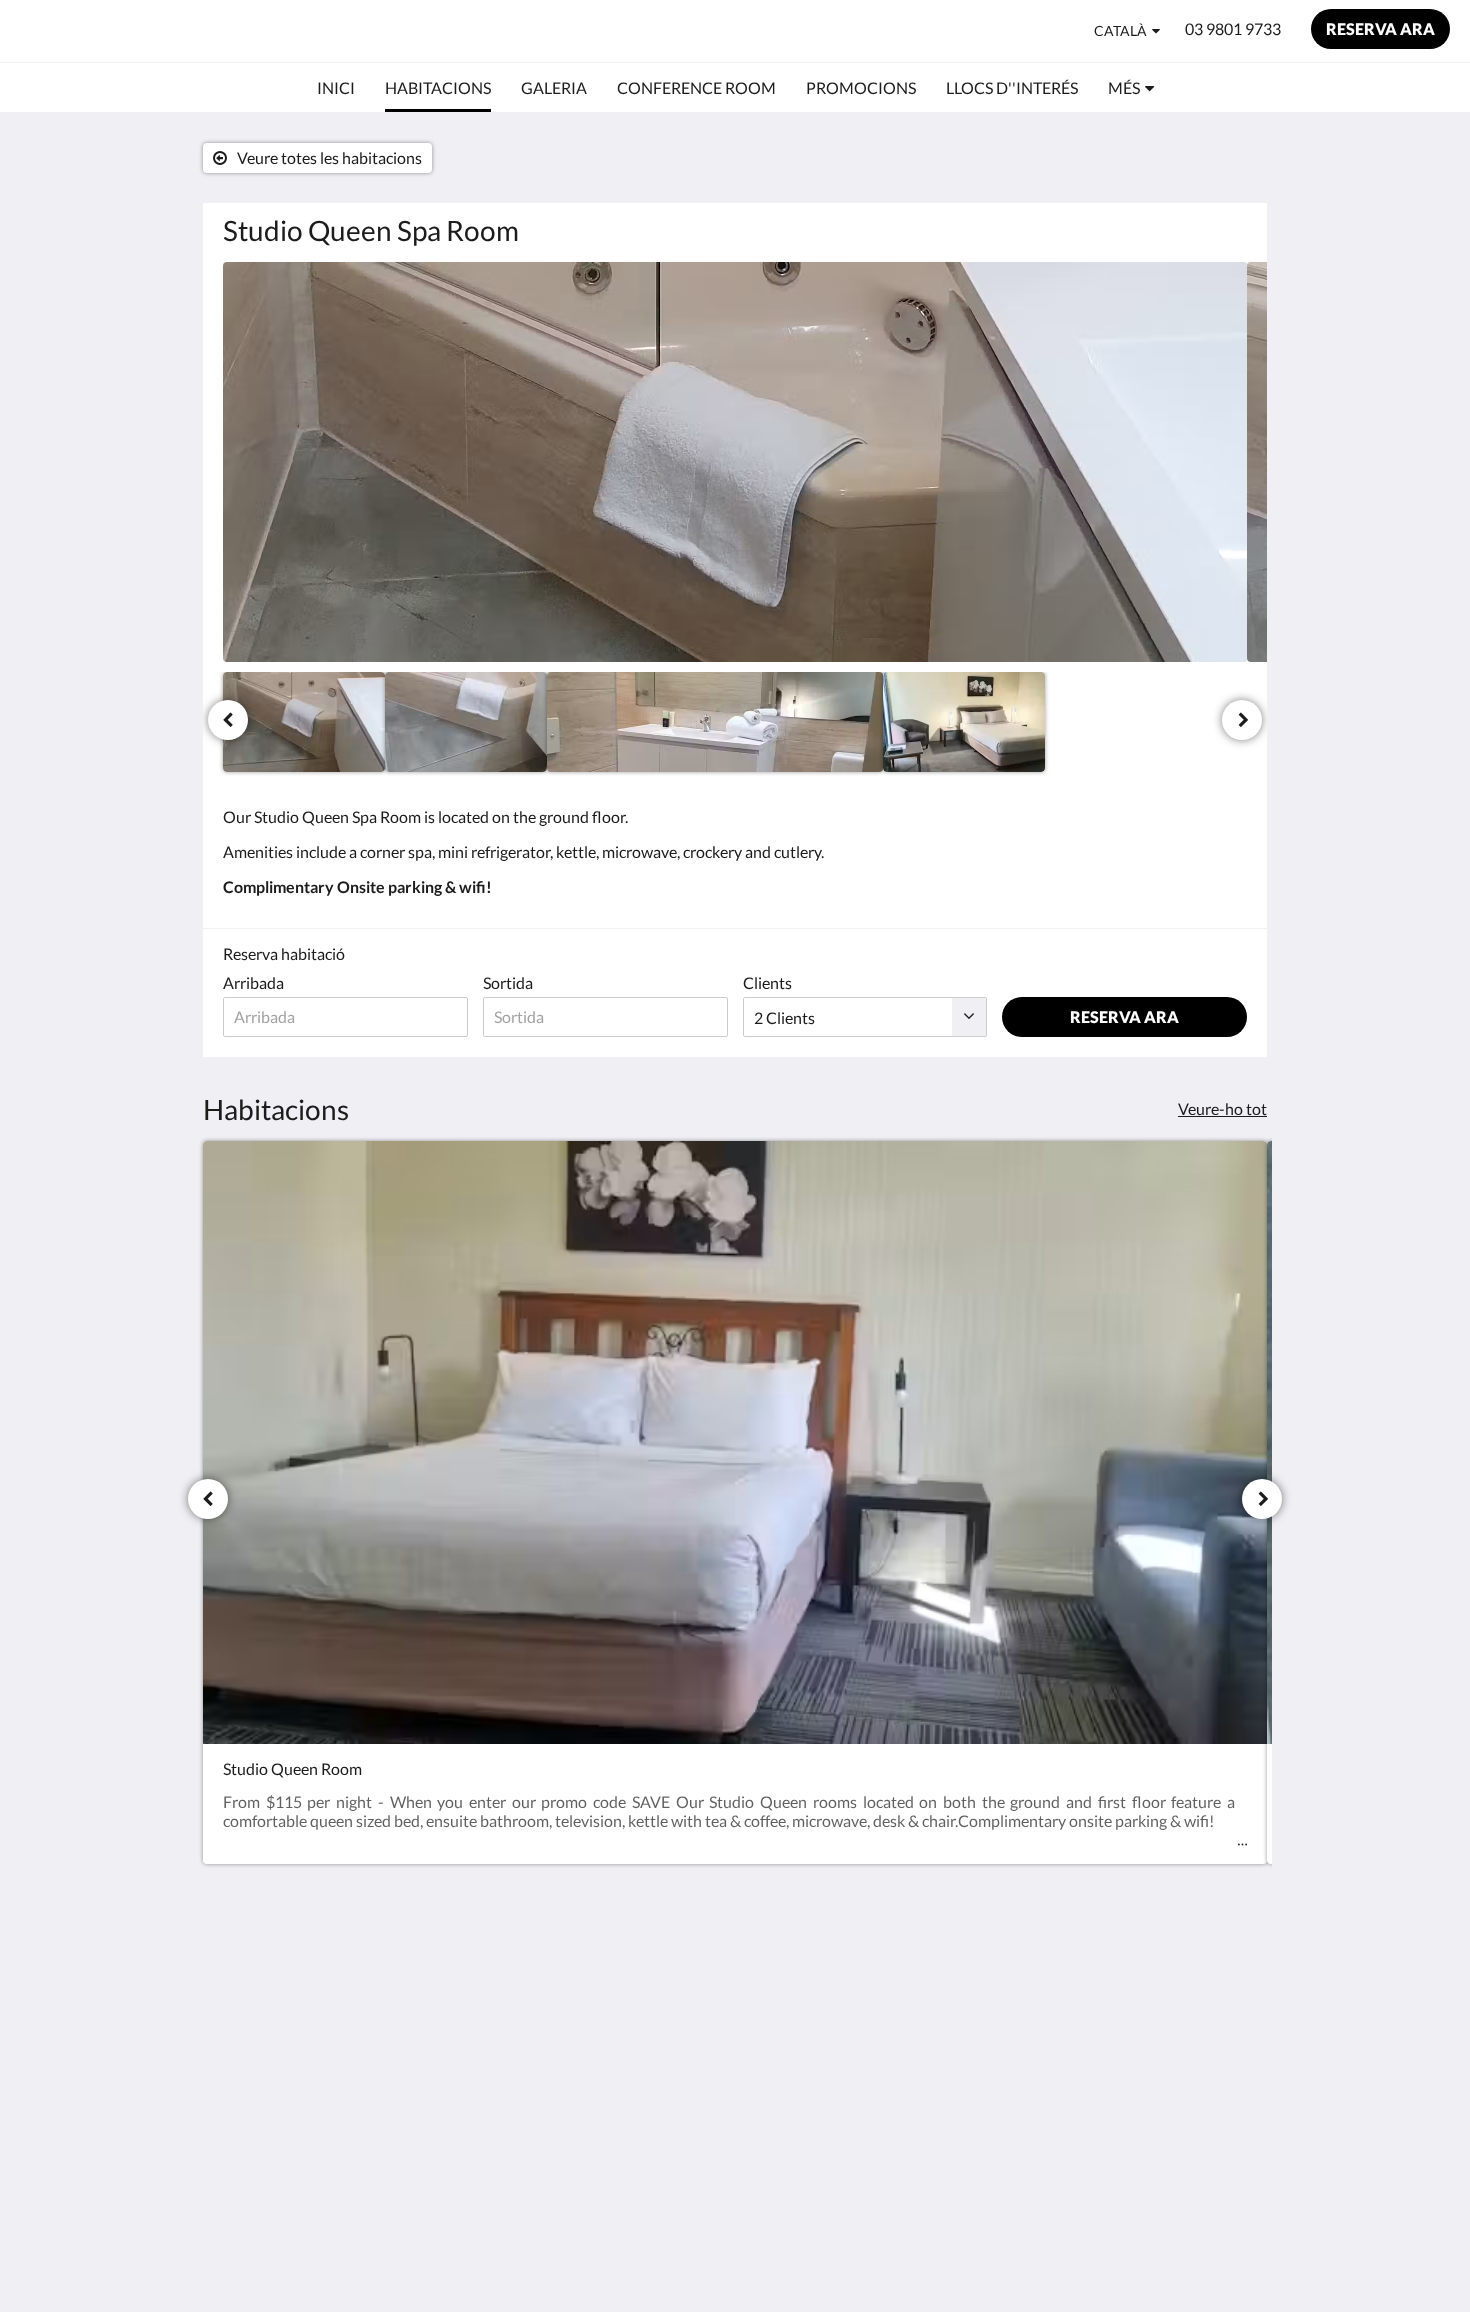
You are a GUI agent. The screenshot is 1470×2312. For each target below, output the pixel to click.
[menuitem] (336, 88)
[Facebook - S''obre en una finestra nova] (1172, 1983)
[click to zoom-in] (735, 462)
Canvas (1221, 2123)
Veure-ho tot (1222, 1108)
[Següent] (1242, 720)
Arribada (253, 982)
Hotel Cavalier (114, 30)
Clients (767, 982)
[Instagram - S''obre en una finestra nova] (1227, 1983)
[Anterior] (228, 720)
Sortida (508, 982)
